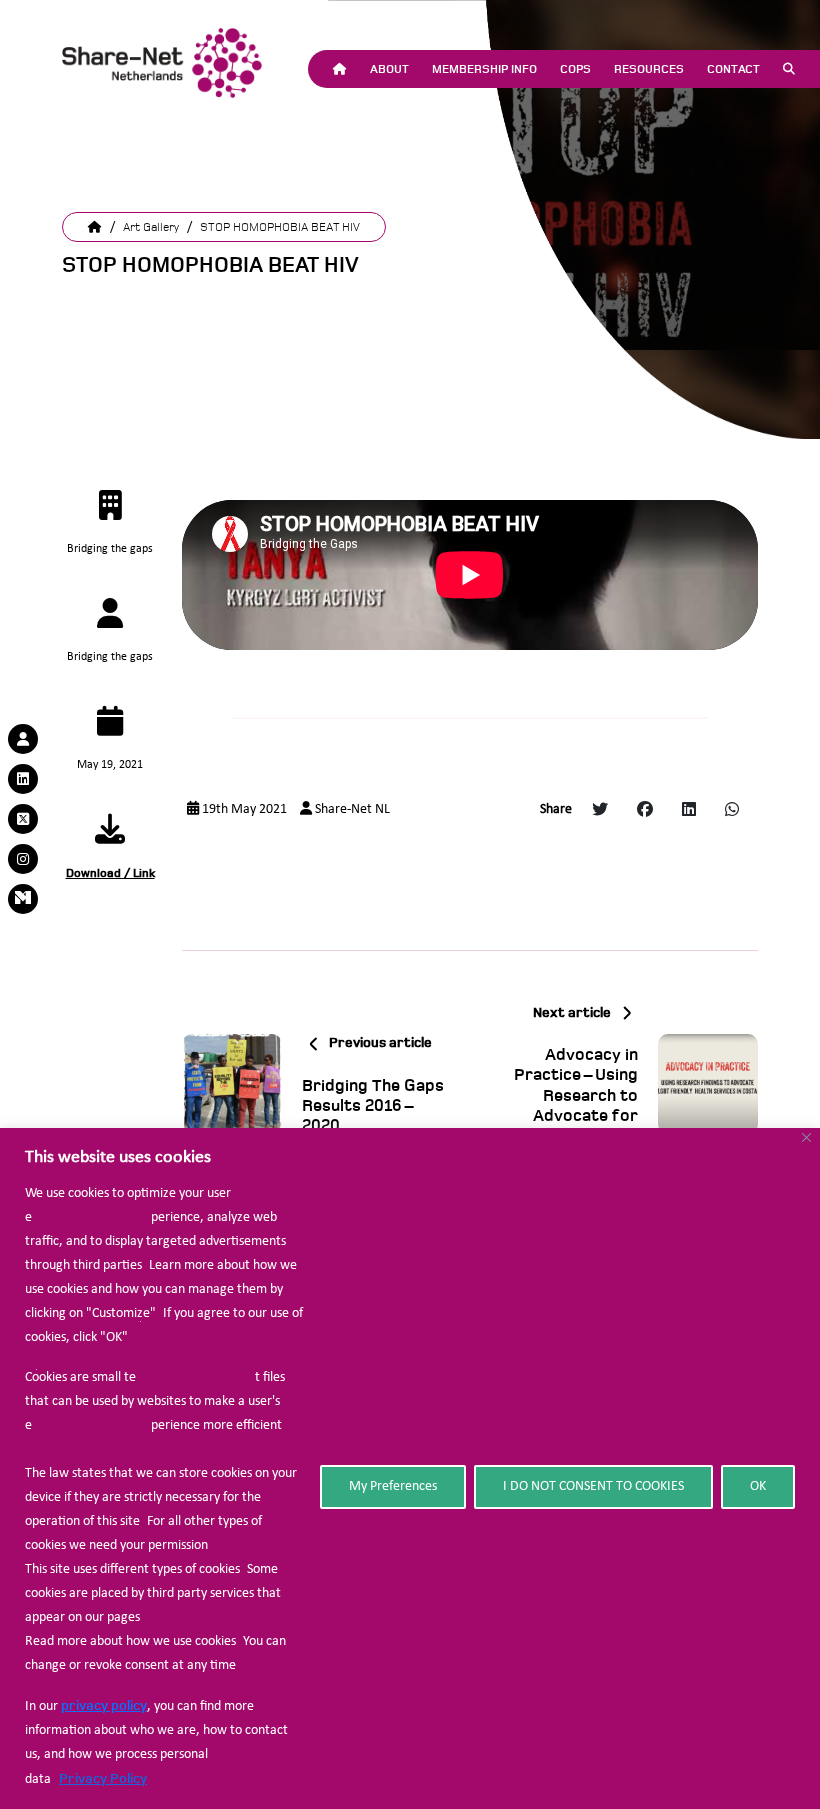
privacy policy (104, 1705)
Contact (733, 69)
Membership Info (484, 69)
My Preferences (393, 1486)
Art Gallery (151, 227)
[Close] (806, 1137)
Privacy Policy (103, 1778)
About (389, 69)
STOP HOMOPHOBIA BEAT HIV (280, 227)
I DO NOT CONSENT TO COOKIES (593, 1486)
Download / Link (110, 873)
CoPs (575, 69)
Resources (649, 69)
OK (758, 1486)
